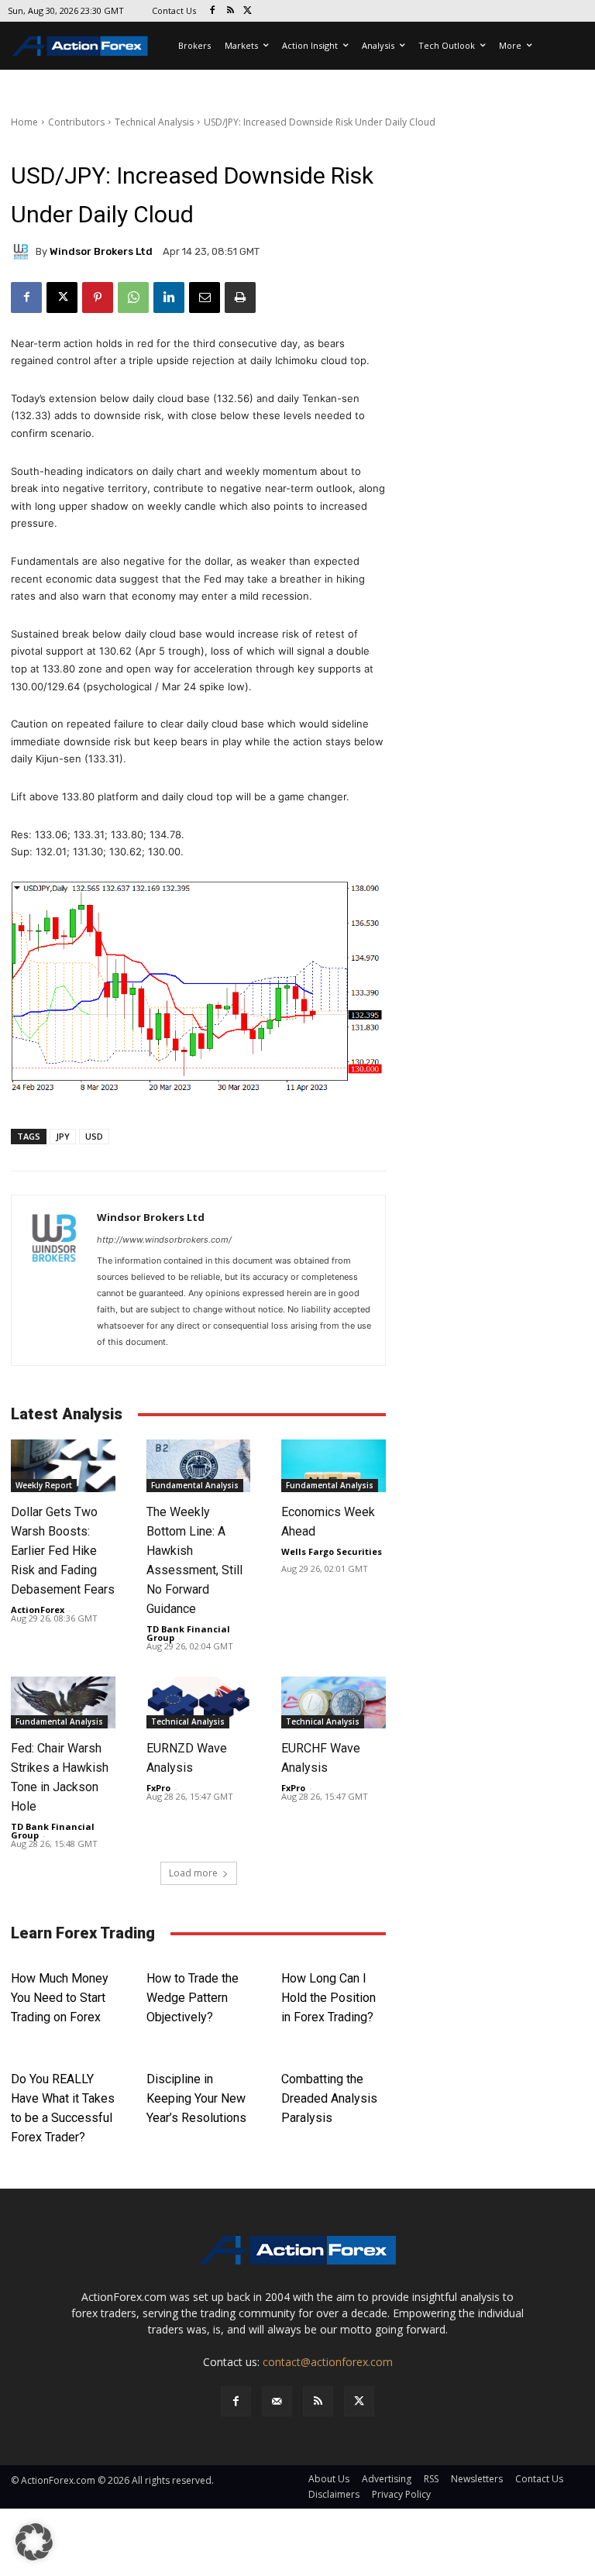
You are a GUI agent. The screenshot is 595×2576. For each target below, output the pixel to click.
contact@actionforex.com (328, 2362)
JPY (63, 1136)
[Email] (205, 297)
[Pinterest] (98, 297)
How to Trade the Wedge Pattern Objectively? (193, 1998)
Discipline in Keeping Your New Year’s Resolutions (196, 2098)
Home (24, 122)
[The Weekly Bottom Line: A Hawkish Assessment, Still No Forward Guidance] (199, 1465)
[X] (248, 11)
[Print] (240, 297)
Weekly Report (44, 1485)
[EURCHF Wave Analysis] (334, 1702)
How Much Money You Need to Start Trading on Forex (60, 1998)
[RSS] (230, 11)
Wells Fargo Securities (332, 1551)
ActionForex (38, 1610)
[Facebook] (213, 11)
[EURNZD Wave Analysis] (199, 1702)
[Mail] (277, 2401)
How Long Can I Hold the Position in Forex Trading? (328, 1998)
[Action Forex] (80, 46)
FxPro (158, 1788)
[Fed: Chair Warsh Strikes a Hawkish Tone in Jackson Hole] (63, 1702)
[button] (34, 2542)
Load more (193, 1873)
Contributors (76, 122)
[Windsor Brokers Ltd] (23, 252)
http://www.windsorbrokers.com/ (164, 1240)
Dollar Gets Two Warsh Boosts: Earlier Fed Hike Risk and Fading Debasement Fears (63, 1551)
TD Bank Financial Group (188, 1633)
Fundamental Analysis (195, 1485)
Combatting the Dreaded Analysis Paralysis (329, 2098)
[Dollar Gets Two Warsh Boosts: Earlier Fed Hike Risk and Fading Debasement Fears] (63, 1465)
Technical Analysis (154, 122)
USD (94, 1136)
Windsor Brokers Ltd (101, 251)
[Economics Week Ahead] (334, 1465)
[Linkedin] (169, 297)
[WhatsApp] (133, 297)
